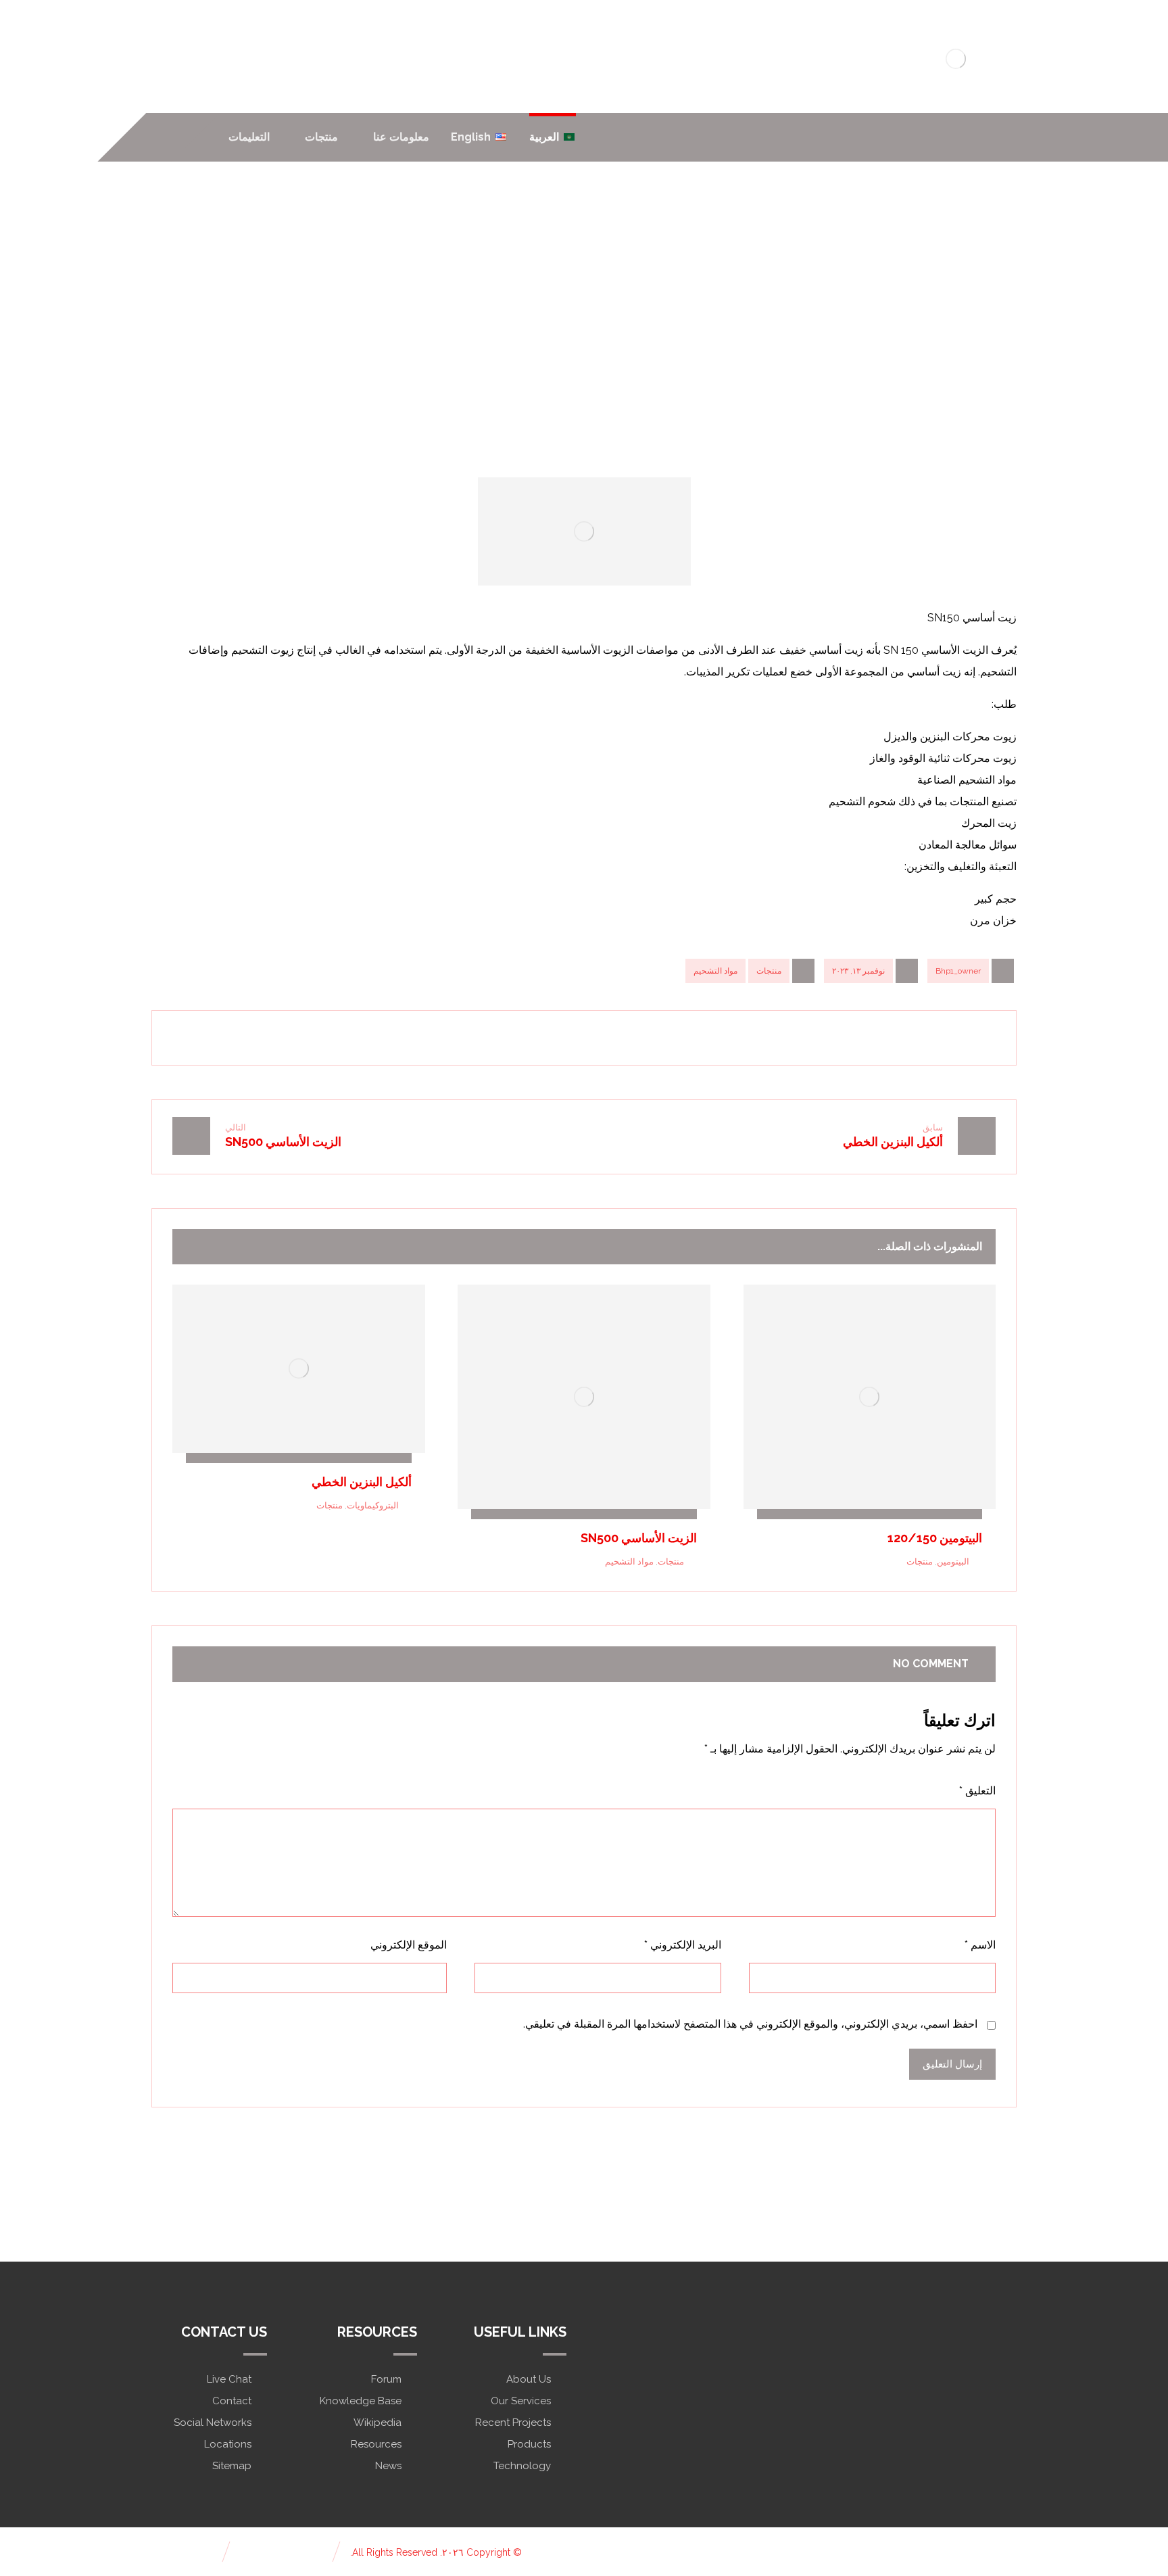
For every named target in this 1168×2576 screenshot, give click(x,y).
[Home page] (708, 333)
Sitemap (232, 2466)
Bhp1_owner (958, 971)
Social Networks (213, 2423)
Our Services (521, 2401)
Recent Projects (513, 2423)
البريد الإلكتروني (683, 1945)
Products (529, 2444)
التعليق (977, 1791)
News (388, 2466)
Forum (386, 2379)
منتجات (769, 971)
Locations (228, 2444)
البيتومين (953, 1561)
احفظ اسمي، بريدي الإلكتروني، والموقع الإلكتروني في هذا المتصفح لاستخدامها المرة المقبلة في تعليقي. (750, 2024)
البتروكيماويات (373, 1505)
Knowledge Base (361, 2401)
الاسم (980, 1945)
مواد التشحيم (715, 971)
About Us (529, 2379)
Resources (376, 2444)
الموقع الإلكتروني (409, 1945)
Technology (522, 2466)
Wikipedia (378, 2423)
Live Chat (229, 2379)
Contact (232, 2401)
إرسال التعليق (952, 2064)
